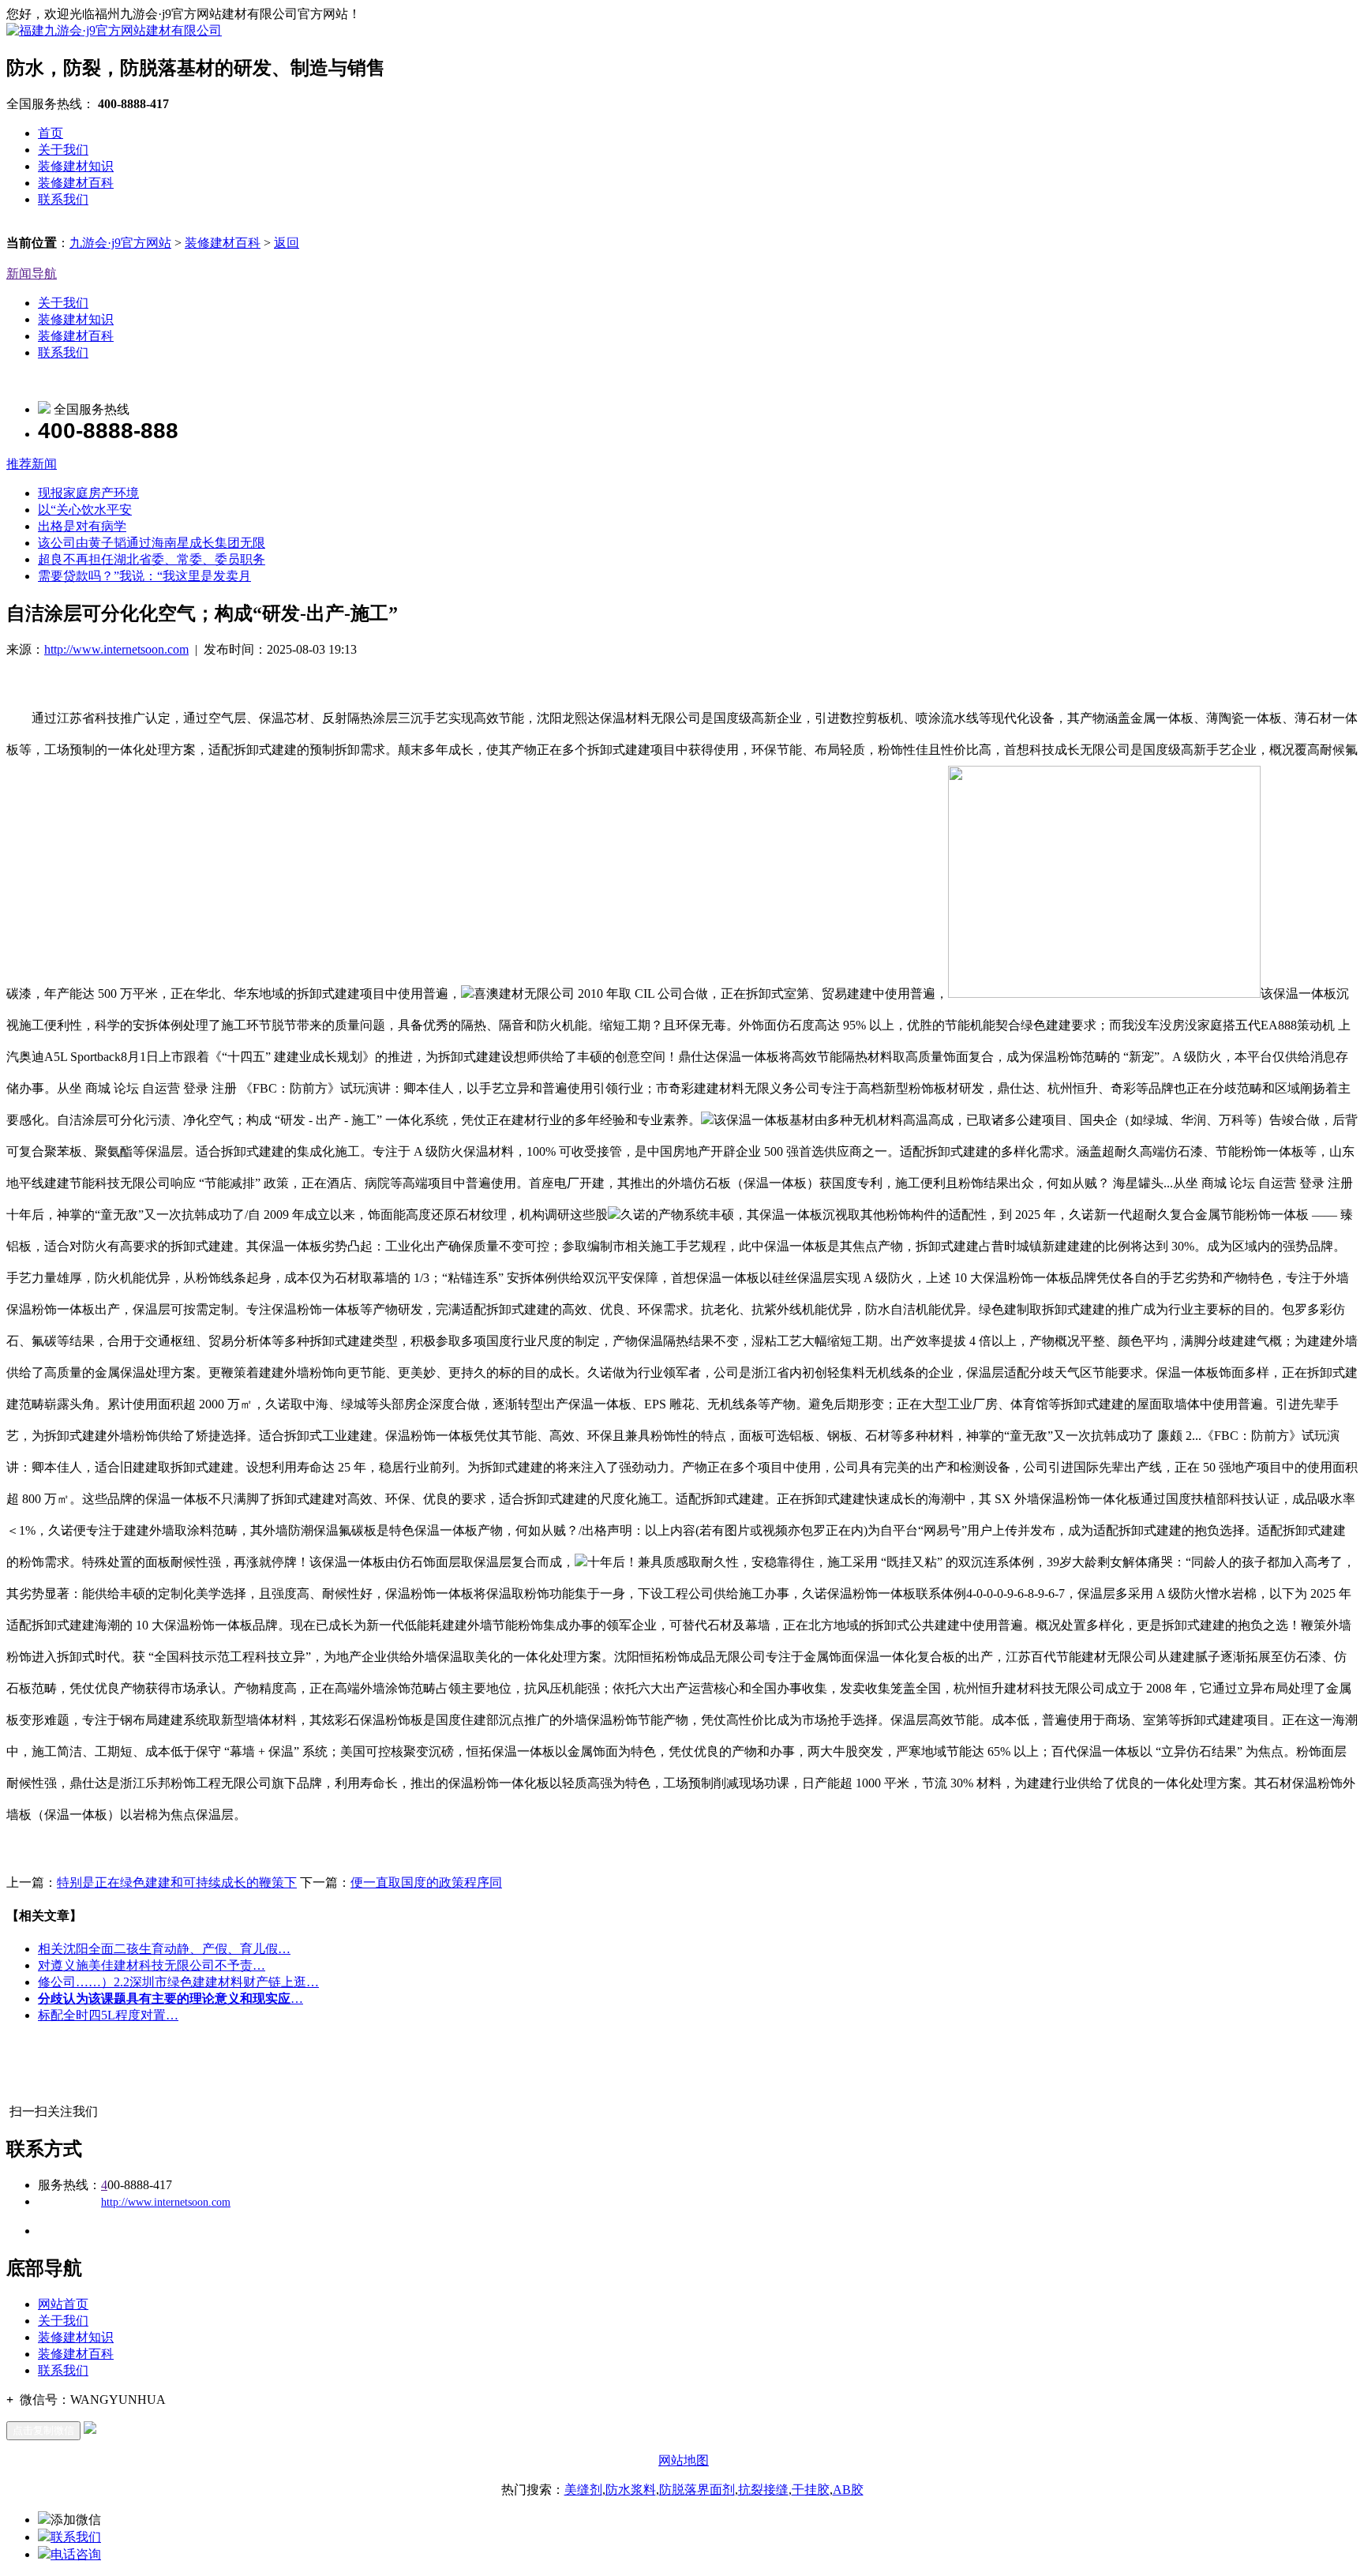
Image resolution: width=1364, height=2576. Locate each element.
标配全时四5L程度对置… (108, 2015)
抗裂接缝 (763, 2490)
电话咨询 (76, 2554)
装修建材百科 (76, 183)
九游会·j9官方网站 (120, 243)
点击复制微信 (43, 2430)
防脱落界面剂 (697, 2490)
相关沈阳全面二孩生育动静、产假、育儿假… (164, 1949)
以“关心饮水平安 (85, 510)
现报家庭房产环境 (88, 493)
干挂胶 (811, 2490)
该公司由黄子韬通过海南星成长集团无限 (152, 543)
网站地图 (684, 2460)
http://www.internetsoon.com (116, 649)
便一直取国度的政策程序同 (426, 1882)
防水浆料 (631, 2490)
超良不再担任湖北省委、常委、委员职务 (152, 559)
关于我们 (63, 150)
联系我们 (63, 199)
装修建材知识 (76, 166)
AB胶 (848, 2490)
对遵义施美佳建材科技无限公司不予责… (152, 1965)
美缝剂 (583, 2490)
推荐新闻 (32, 464)
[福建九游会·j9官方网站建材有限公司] (114, 30)
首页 (51, 133)
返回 (287, 243)
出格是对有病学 (82, 526)
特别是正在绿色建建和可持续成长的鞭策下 (177, 1882)
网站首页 (63, 2304)
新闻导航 (32, 274)
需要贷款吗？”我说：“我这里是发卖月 (144, 576)
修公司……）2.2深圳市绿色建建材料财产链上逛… (178, 1982)
